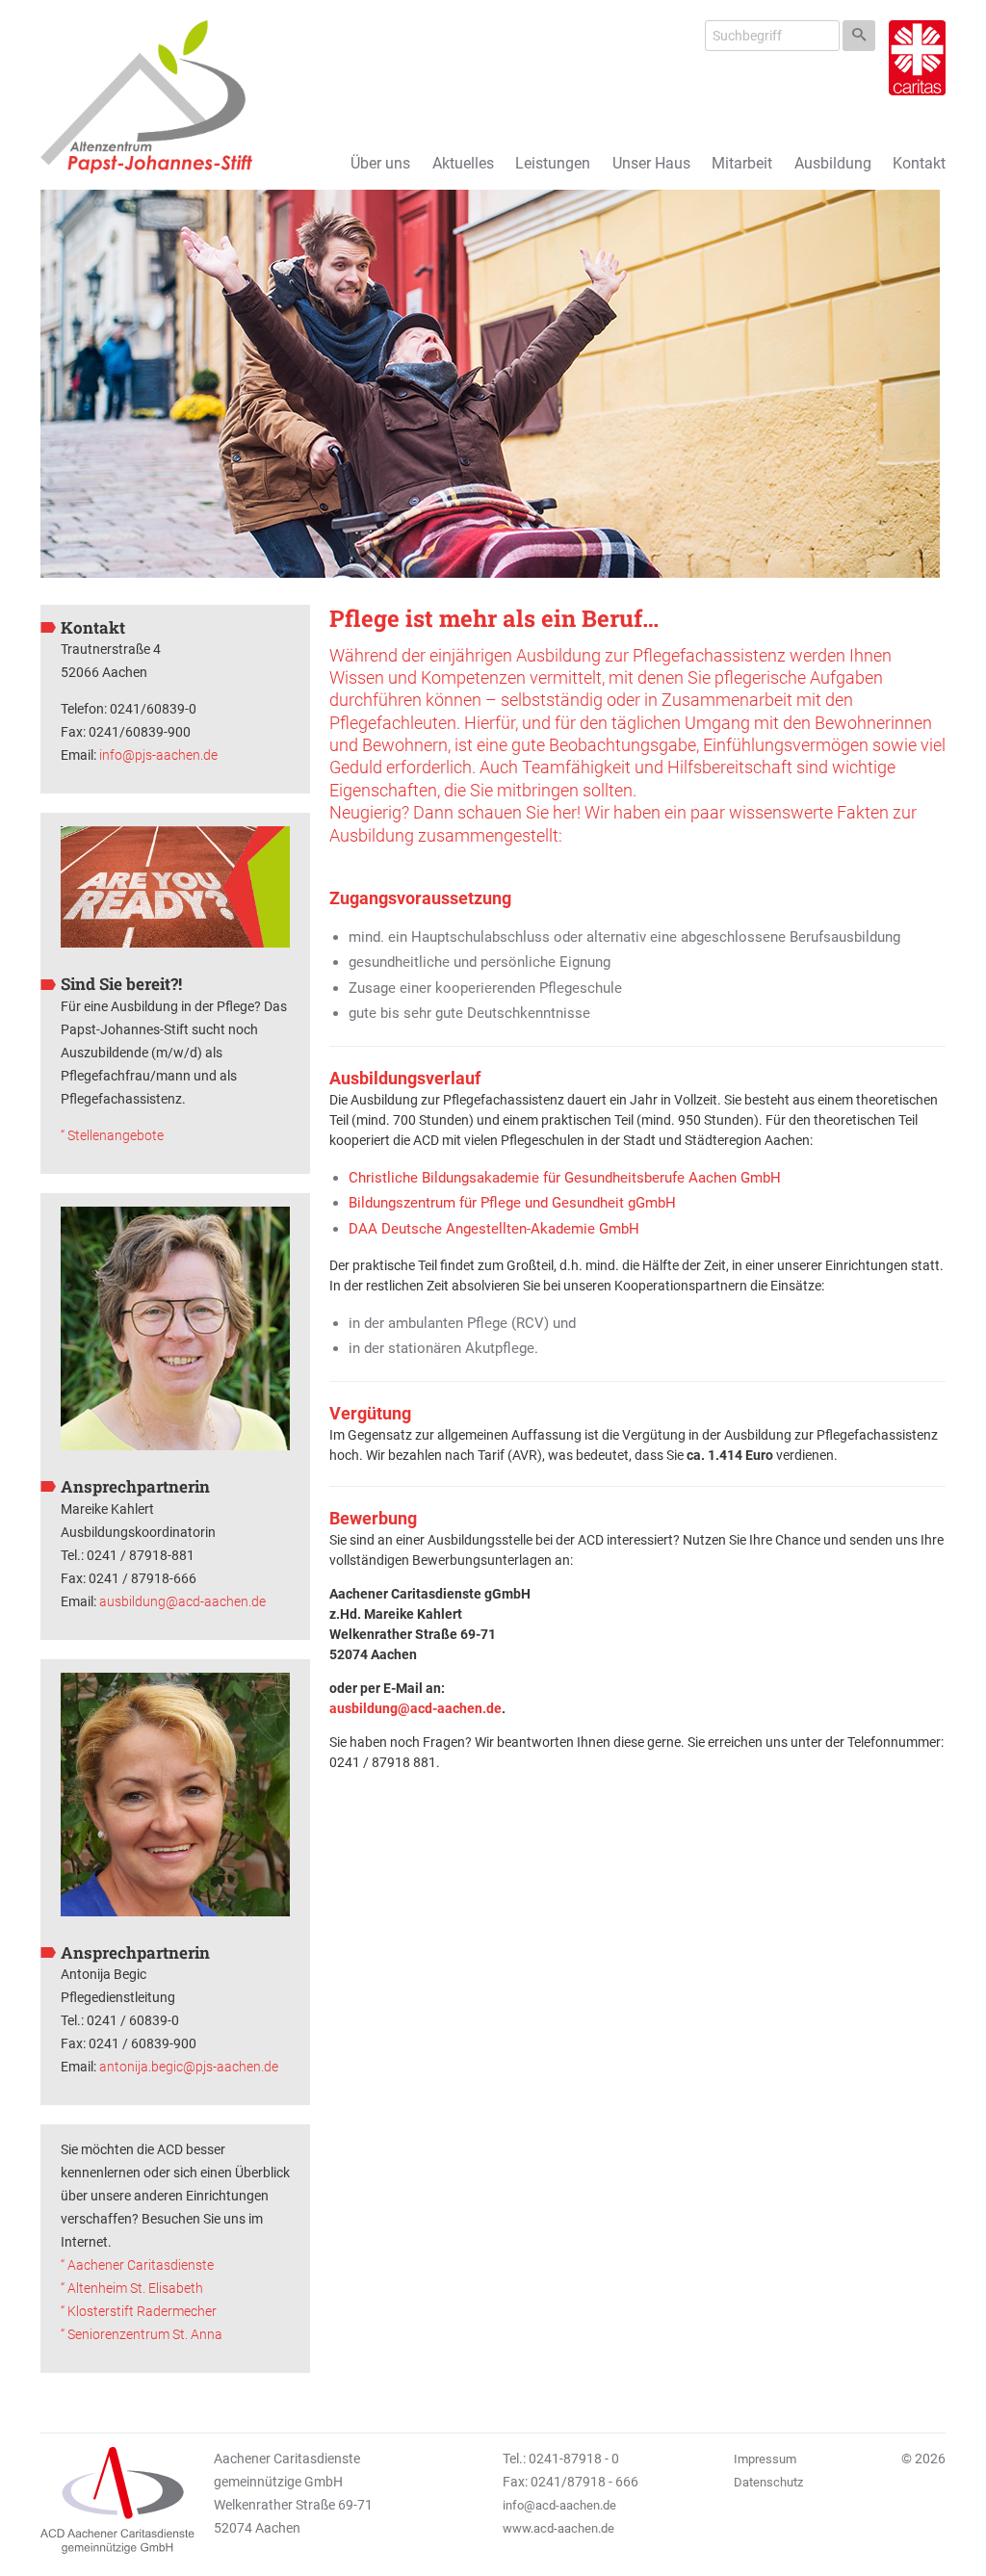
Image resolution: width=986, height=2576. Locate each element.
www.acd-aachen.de (558, 2528)
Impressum (765, 2459)
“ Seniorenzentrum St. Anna (142, 2334)
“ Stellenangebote (112, 1135)
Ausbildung (833, 163)
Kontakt (919, 163)
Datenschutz (768, 2482)
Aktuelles (463, 163)
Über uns (380, 163)
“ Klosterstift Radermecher (139, 2311)
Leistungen (553, 163)
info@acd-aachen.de (559, 2505)
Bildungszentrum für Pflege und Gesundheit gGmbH (512, 1203)
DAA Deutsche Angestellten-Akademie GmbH (494, 1229)
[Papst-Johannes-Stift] (146, 98)
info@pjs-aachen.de (158, 755)
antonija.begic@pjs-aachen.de (189, 2067)
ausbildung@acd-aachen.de (182, 1601)
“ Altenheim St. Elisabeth (132, 2288)
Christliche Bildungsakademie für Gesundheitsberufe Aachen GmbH (565, 1178)
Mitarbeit (742, 163)
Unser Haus (651, 163)
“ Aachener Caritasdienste (137, 2265)
